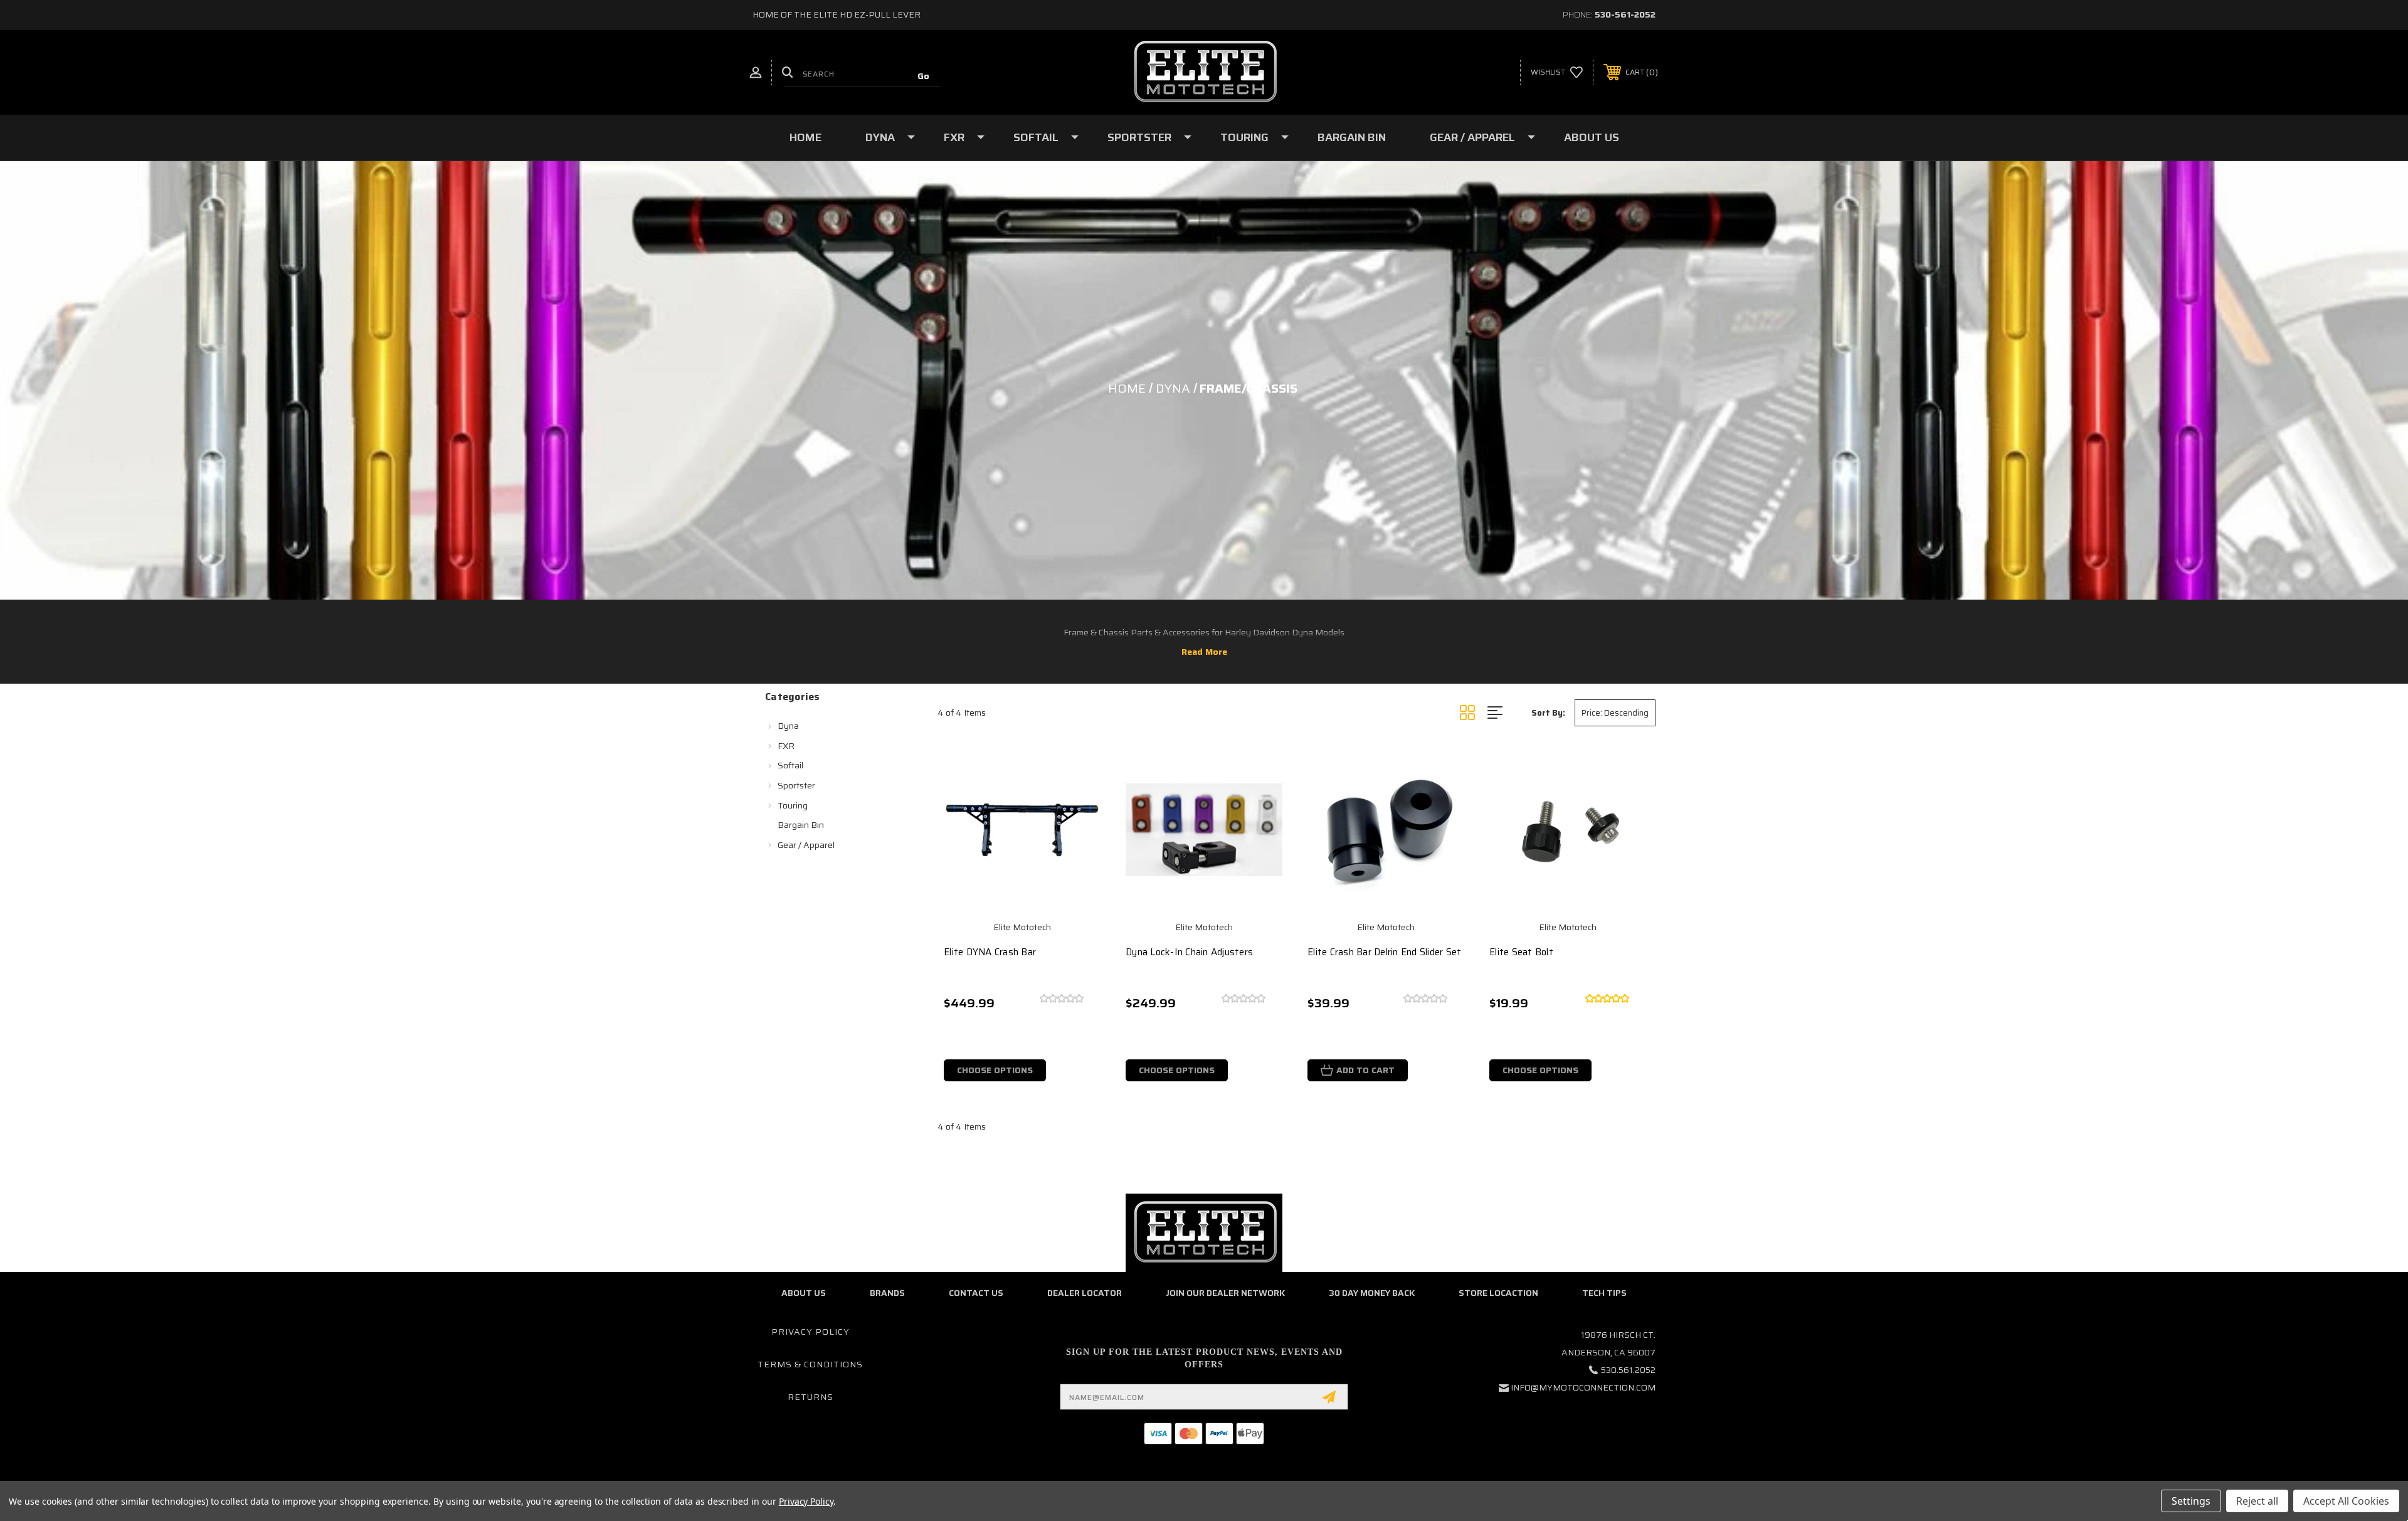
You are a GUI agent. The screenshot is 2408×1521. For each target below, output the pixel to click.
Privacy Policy (811, 1332)
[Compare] (1082, 835)
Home (805, 137)
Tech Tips (1604, 1293)
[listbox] (1615, 713)
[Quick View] (1082, 771)
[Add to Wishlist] (1082, 803)
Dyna (880, 137)
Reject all (2257, 1501)
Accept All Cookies (2346, 1501)
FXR (954, 137)
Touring (1244, 137)
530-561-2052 (1625, 14)
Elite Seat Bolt (1521, 952)
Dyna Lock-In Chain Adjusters (1189, 952)
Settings (2191, 1501)
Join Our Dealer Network (1225, 1293)
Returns (811, 1397)
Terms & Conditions (810, 1364)
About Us (1592, 137)
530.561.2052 (1628, 1370)
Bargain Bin (1352, 137)
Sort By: (1548, 713)
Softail (1036, 137)
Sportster (1139, 137)
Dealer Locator (1085, 1293)
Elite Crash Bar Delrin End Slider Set (1384, 952)
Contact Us (976, 1293)
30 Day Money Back (1372, 1293)
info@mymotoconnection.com (1583, 1387)
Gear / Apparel (1472, 137)
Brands (887, 1293)
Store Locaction (1498, 1293)
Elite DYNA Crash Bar (990, 952)
